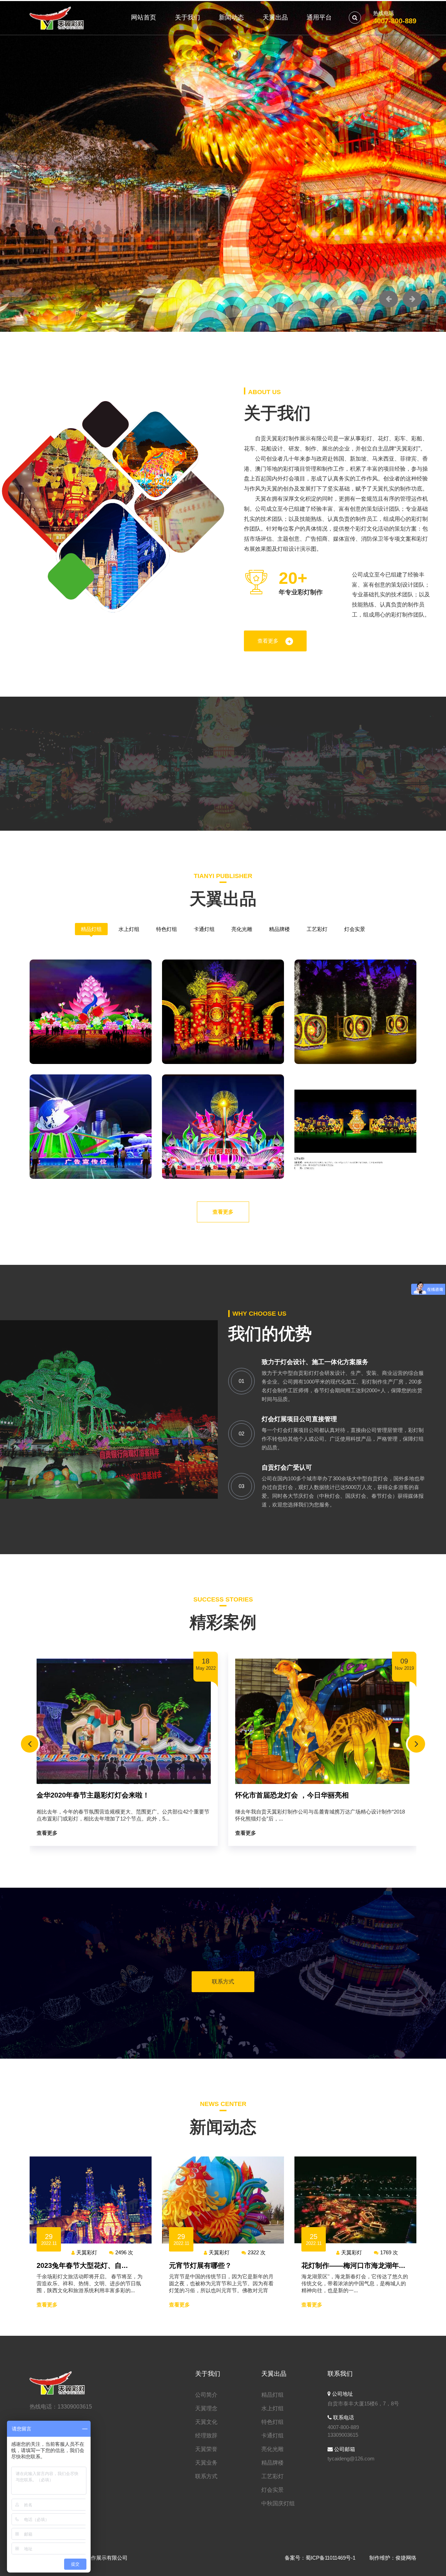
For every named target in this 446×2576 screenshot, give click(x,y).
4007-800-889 (395, 21)
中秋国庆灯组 (278, 2503)
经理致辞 (206, 2436)
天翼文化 (206, 2422)
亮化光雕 (242, 929)
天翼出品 (275, 17)
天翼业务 (206, 2463)
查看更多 (268, 641)
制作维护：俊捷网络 (393, 2558)
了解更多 (56, 249)
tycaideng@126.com (351, 2458)
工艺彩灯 (317, 929)
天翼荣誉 (206, 2449)
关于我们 (187, 17)
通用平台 (319, 17)
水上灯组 (129, 929)
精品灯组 (91, 929)
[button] (389, 299)
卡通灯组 (204, 929)
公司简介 (206, 2395)
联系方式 (223, 1982)
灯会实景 (355, 929)
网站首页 (144, 17)
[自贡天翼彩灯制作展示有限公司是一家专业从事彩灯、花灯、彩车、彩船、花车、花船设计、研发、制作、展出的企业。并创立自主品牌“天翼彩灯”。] (57, 17)
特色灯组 (167, 929)
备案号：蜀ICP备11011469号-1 (320, 2558)
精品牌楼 (279, 929)
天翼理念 (206, 2408)
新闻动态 (231, 17)
